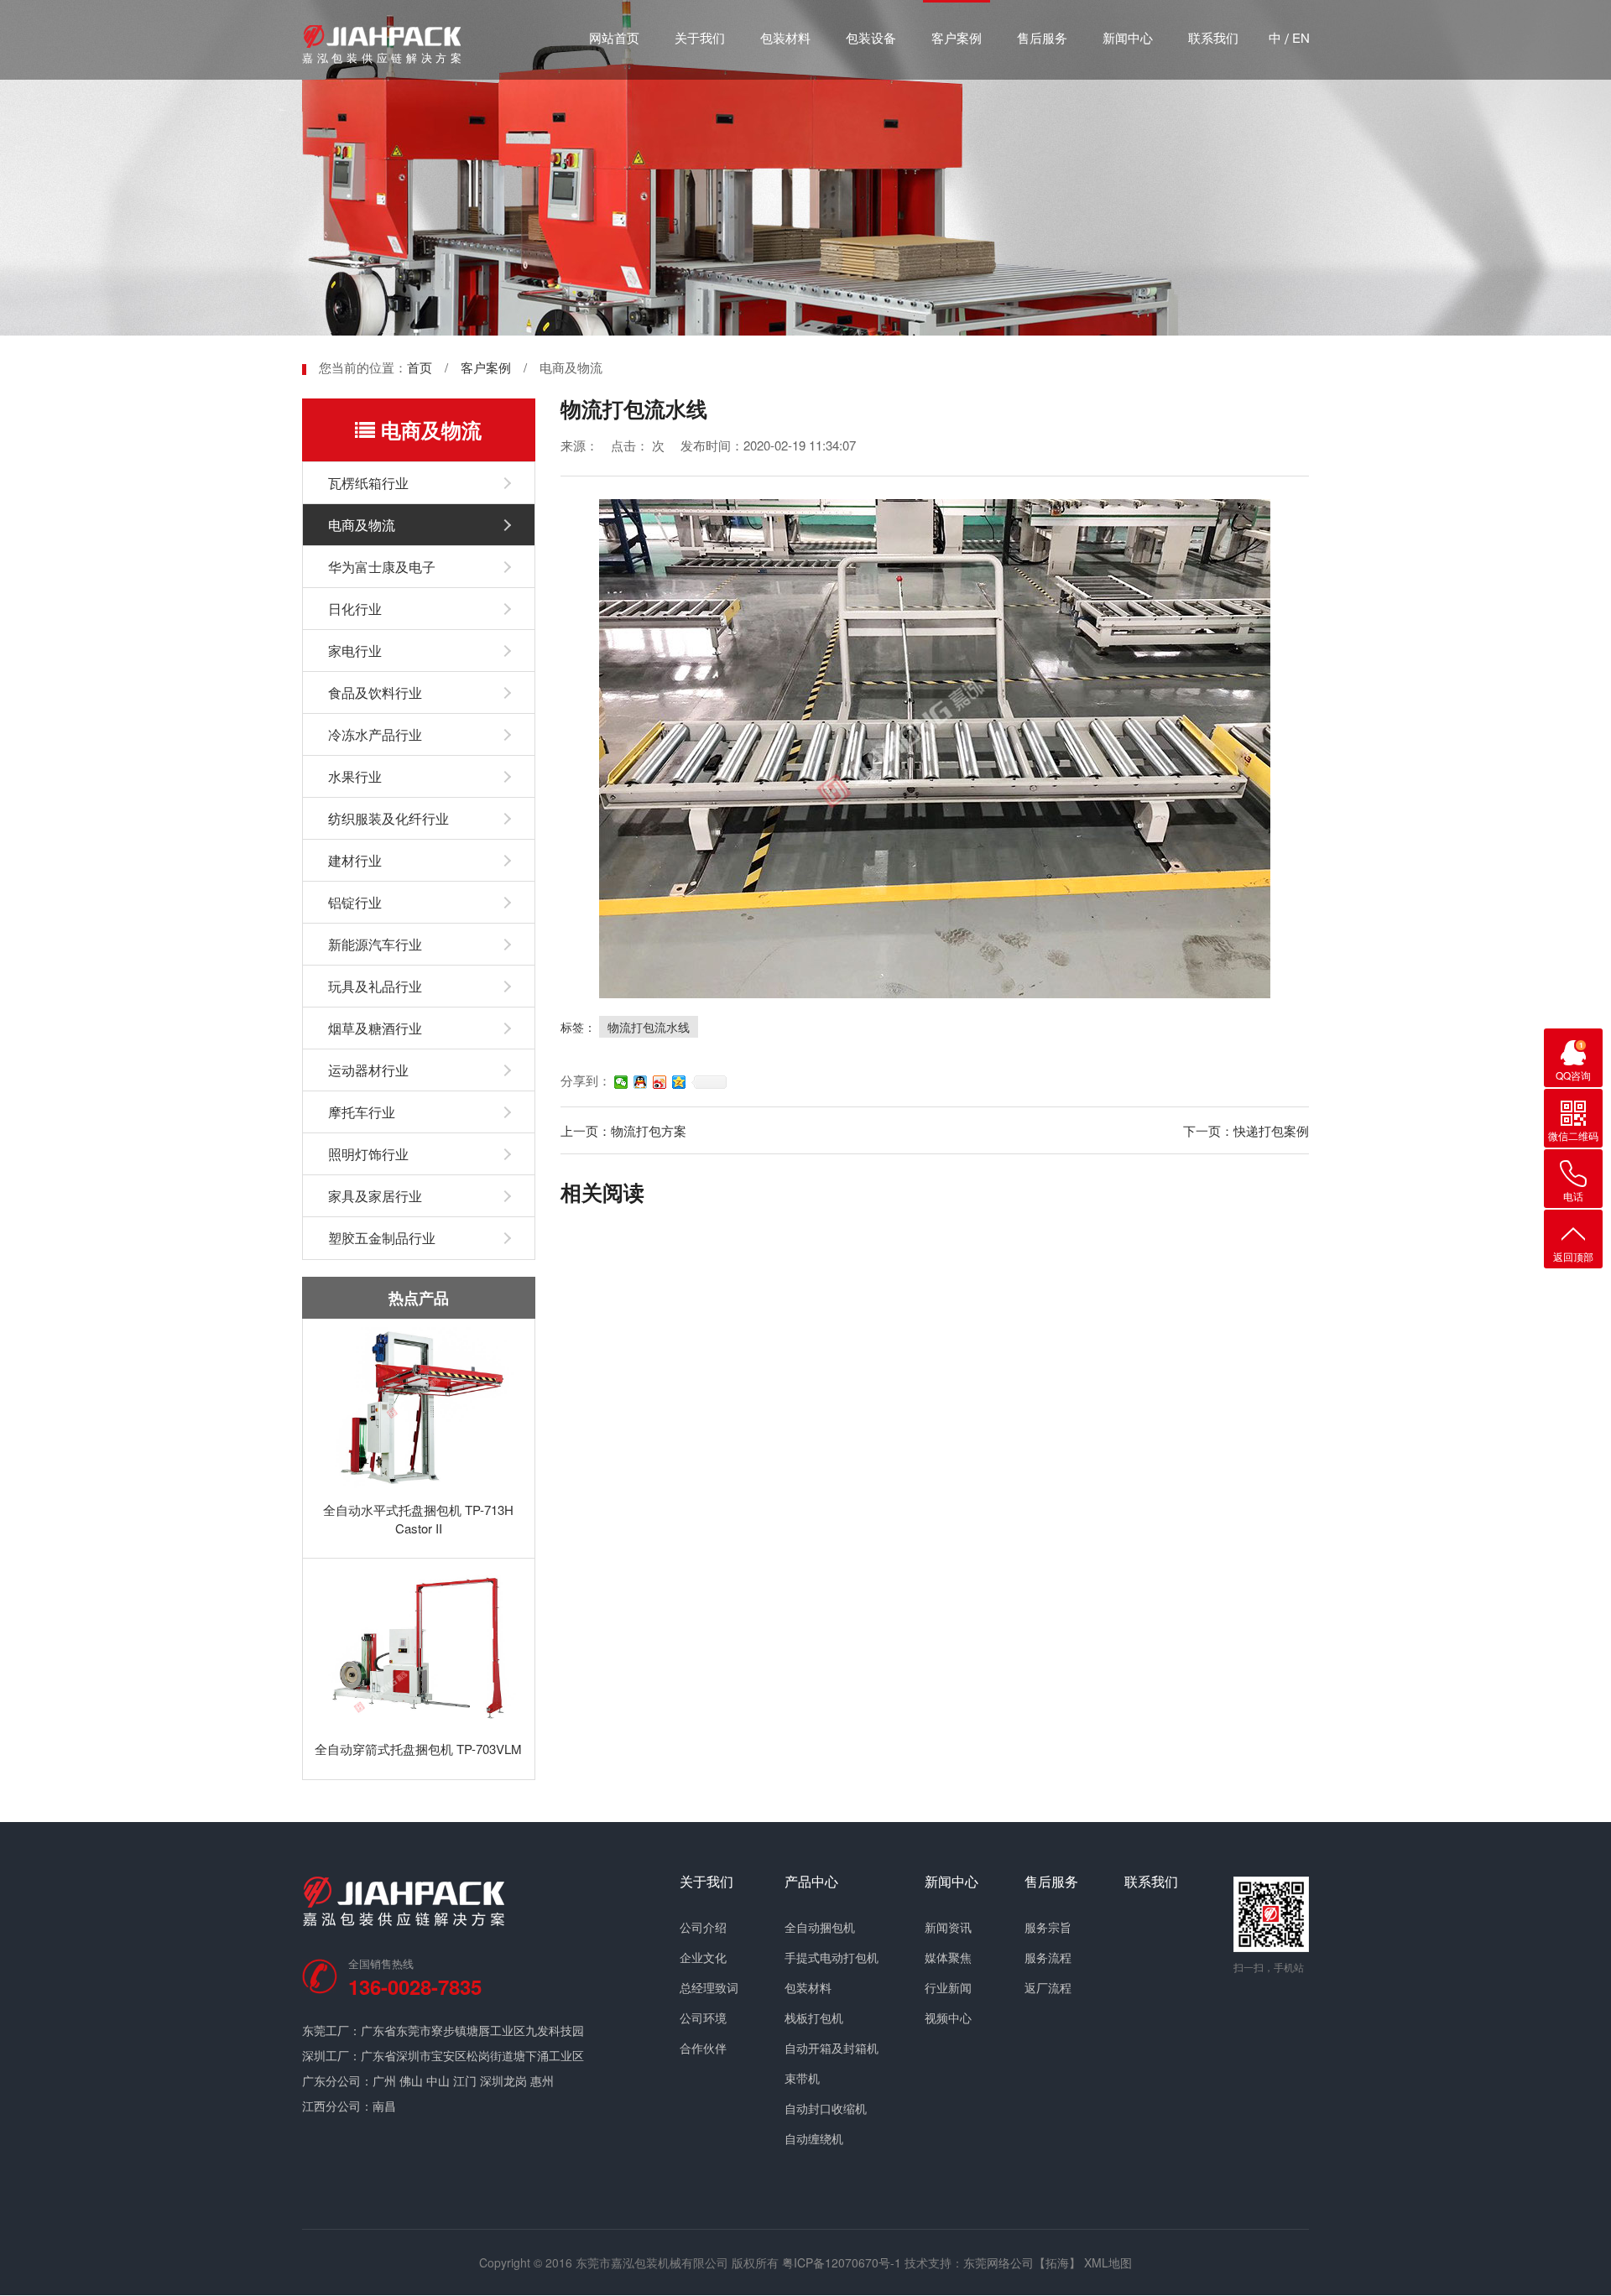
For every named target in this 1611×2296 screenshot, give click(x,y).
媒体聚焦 (948, 1957)
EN (1301, 37)
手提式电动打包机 (832, 1957)
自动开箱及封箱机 (832, 2048)
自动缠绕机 (814, 2138)
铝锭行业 (355, 902)
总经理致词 (709, 1987)
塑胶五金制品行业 (382, 1238)
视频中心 (948, 2017)
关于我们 (700, 37)
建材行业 (355, 860)
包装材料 (785, 37)
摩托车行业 (362, 1112)
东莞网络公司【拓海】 (1022, 2262)
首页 (420, 367)
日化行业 (355, 609)
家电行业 (355, 651)
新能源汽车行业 (375, 944)
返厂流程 (1048, 1987)
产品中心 (811, 1882)
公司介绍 (703, 1927)
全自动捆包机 (820, 1927)
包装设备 (871, 37)
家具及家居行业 (375, 1196)
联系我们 (1213, 37)
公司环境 (703, 2017)
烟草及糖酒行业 (375, 1028)
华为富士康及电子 (382, 567)
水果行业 (355, 776)
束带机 (802, 2078)
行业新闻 (948, 1987)
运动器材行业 (368, 1070)
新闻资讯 (948, 1927)
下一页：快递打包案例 (1246, 1130)
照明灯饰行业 (368, 1154)
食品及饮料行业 (375, 692)
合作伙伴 (703, 2048)
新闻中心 (1128, 37)
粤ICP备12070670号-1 (842, 2262)
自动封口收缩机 (826, 2108)
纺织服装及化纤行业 (388, 818)
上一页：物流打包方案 (623, 1130)
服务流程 (1048, 1957)
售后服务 (1042, 37)
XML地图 (1108, 2262)
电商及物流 (362, 525)
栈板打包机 (814, 2017)
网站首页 (614, 37)
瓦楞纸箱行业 (368, 483)
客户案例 (957, 37)
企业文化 (703, 1957)
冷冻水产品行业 (375, 734)
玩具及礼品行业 (375, 986)
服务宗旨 (1048, 1927)
